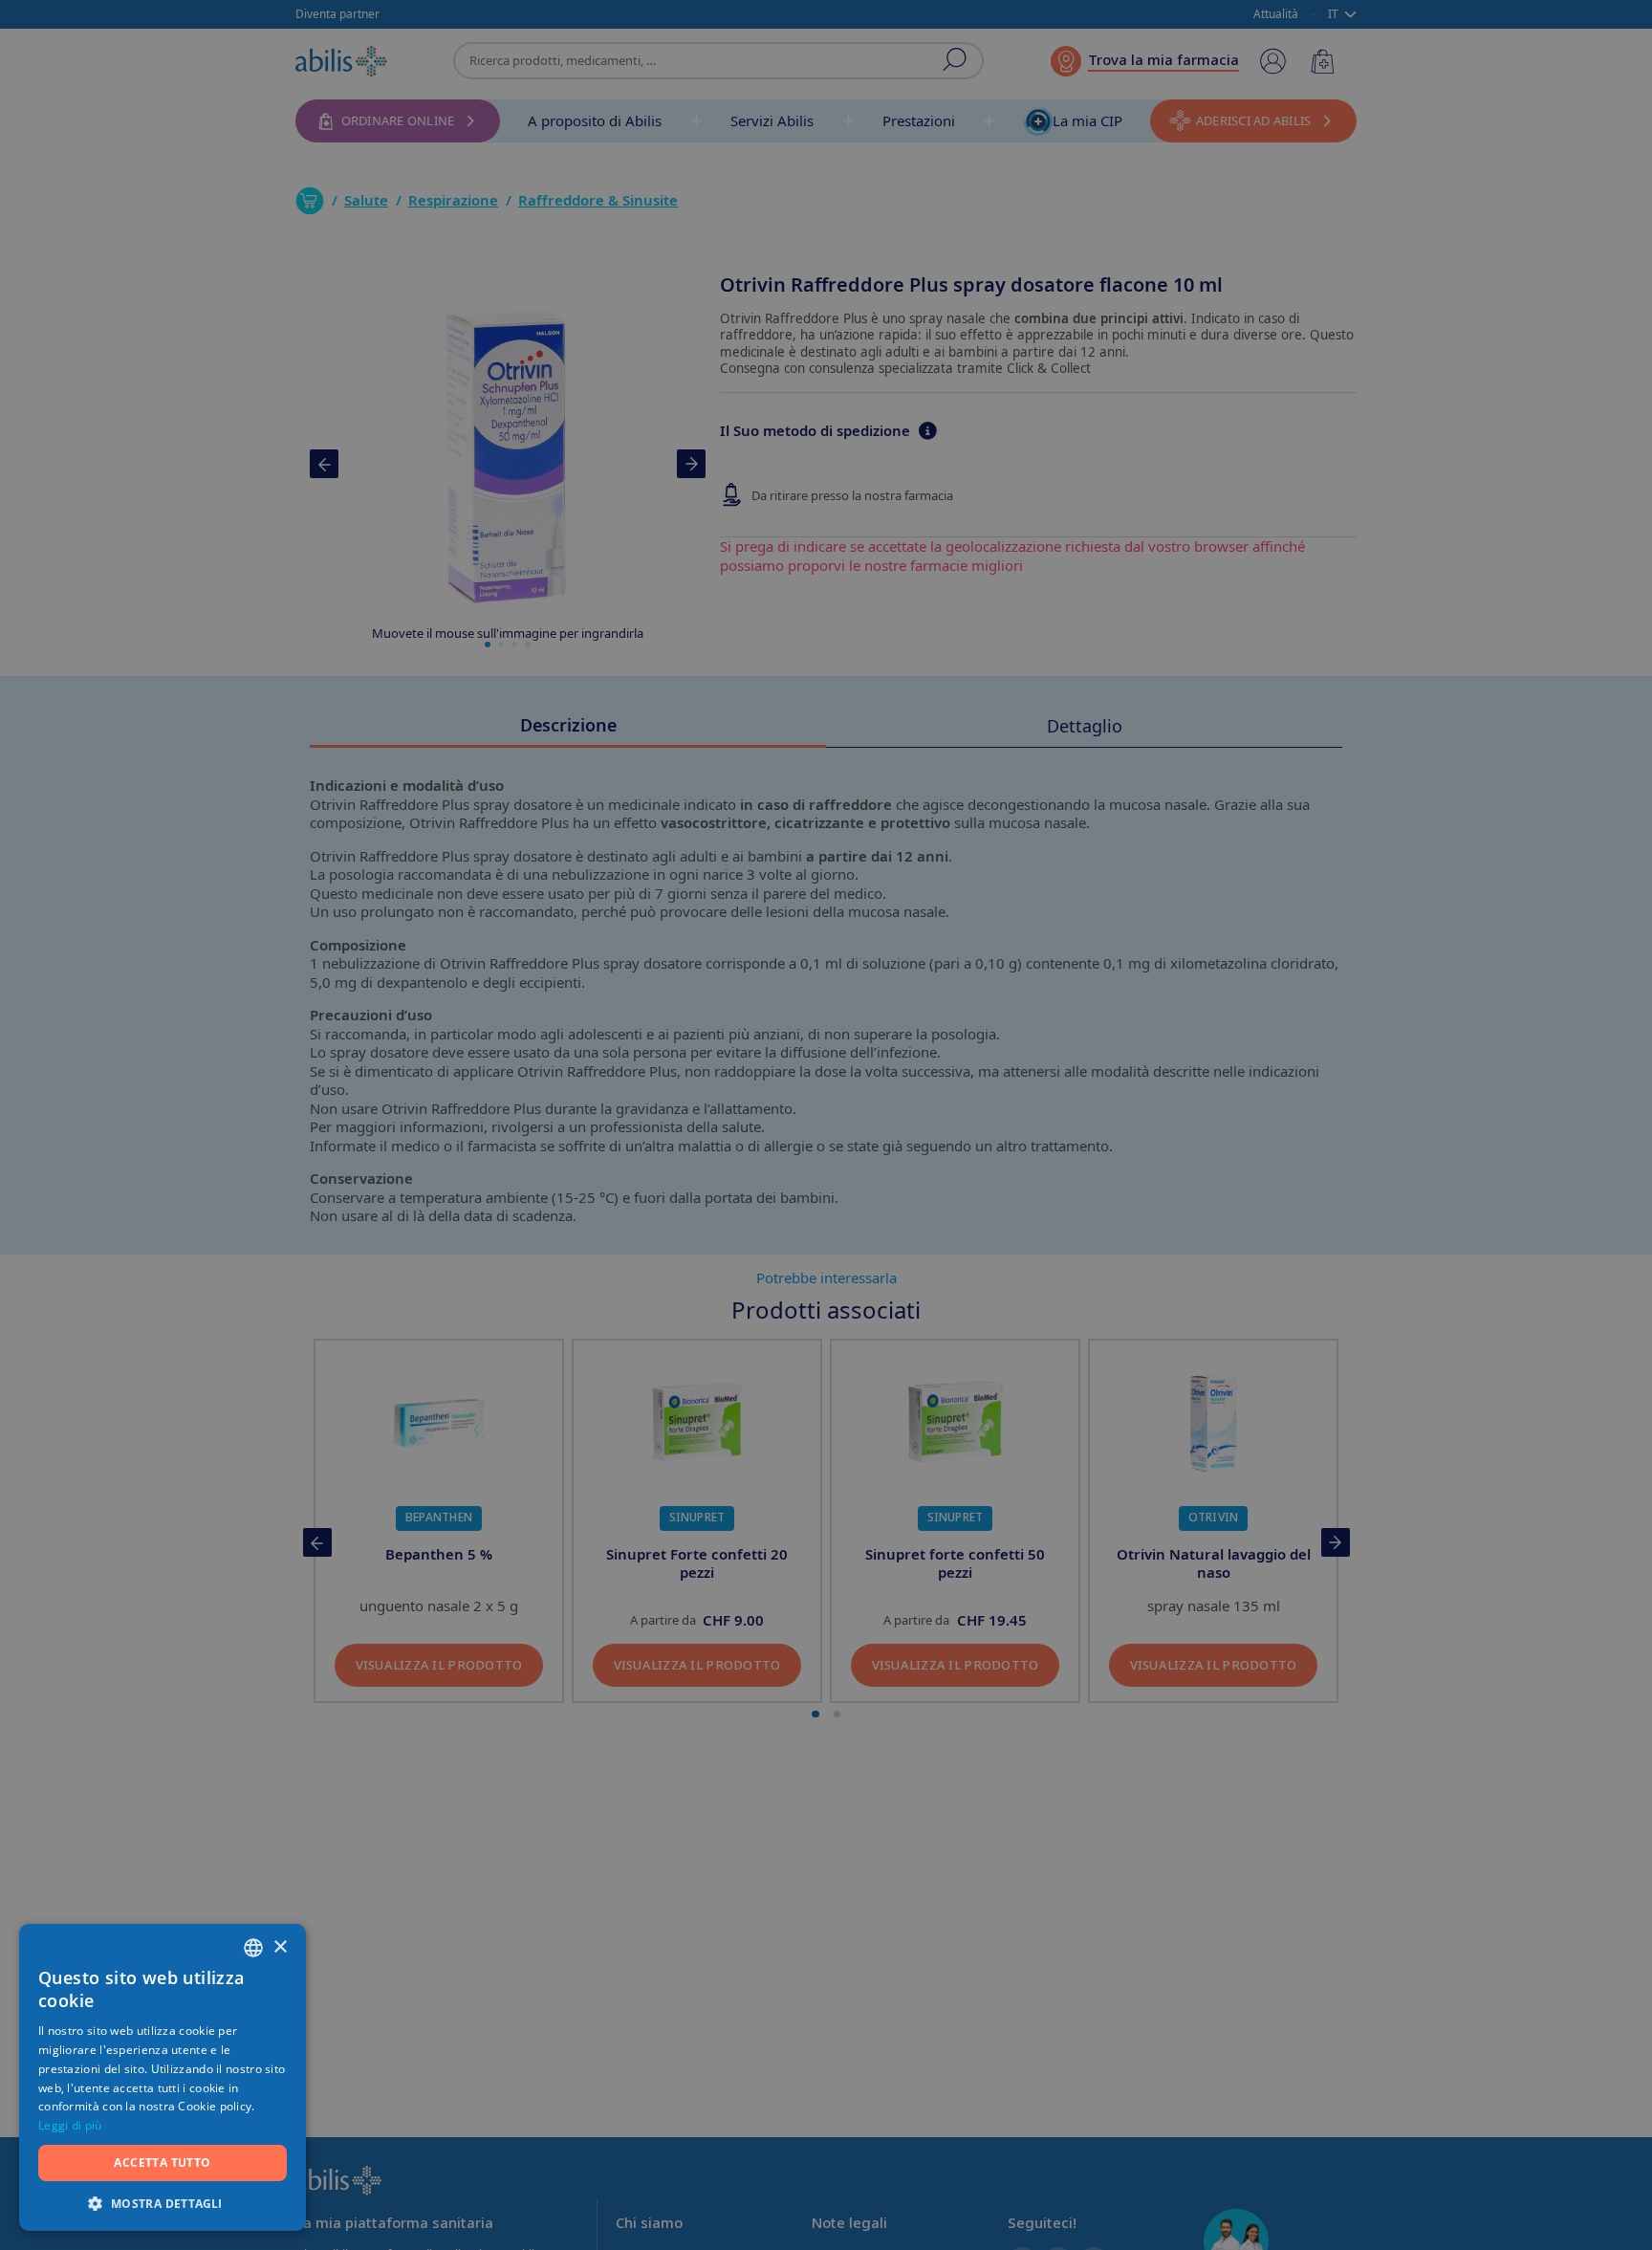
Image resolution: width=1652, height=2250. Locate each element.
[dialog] (826, 1125)
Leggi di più (70, 2125)
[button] (163, 2203)
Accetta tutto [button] (162, 2163)
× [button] (280, 1947)
